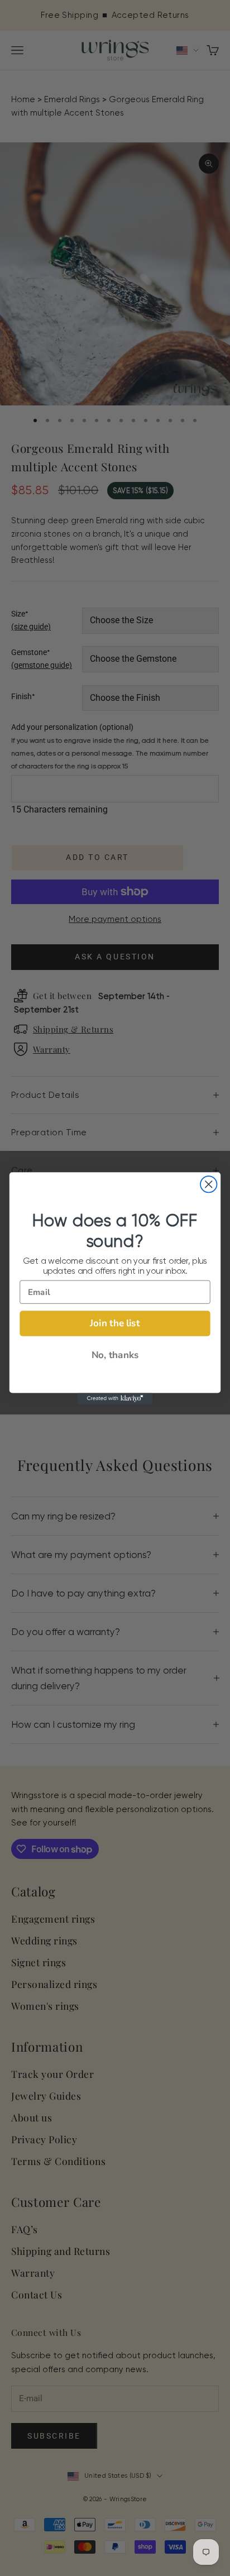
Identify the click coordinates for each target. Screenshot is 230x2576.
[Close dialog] (209, 1184)
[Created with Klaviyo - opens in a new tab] (115, 1398)
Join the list (115, 1323)
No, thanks (115, 1355)
